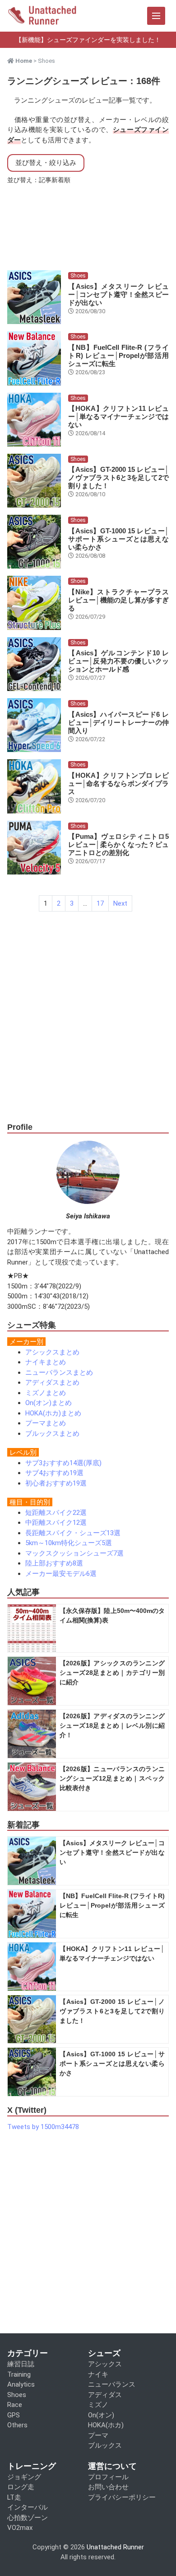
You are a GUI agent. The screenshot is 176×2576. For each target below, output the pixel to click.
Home (23, 61)
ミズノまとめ (46, 1393)
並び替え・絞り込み (46, 163)
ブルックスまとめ (52, 1434)
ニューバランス (112, 2384)
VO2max (20, 2528)
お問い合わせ (108, 2487)
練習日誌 (21, 2364)
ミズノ (98, 2405)
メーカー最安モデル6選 (61, 1574)
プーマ (98, 2435)
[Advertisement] (88, 1025)
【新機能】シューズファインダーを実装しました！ (88, 40)
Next (120, 903)
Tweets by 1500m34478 (43, 2127)
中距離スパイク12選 (56, 1523)
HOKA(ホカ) (106, 2425)
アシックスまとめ (52, 1352)
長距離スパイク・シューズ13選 (73, 1533)
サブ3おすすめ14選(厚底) (63, 1463)
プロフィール (108, 2477)
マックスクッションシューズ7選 (74, 1553)
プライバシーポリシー (122, 2497)
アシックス (105, 2364)
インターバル (28, 2507)
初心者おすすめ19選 (56, 1483)
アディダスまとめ (52, 1382)
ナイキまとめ (46, 1362)
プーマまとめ (46, 1423)
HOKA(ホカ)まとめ (53, 1413)
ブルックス (105, 2445)
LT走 (14, 2497)
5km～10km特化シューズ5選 (69, 1543)
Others (17, 2425)
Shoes (78, 276)
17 (100, 903)
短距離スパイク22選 (56, 1513)
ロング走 (21, 2487)
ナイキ (98, 2374)
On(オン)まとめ (49, 1403)
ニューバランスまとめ (59, 1373)
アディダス (105, 2395)
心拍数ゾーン (28, 2518)
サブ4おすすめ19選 (54, 1473)
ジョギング (24, 2477)
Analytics (21, 2384)
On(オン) (101, 2415)
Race (15, 2405)
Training (19, 2374)
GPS (14, 2415)
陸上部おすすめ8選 (54, 1563)
